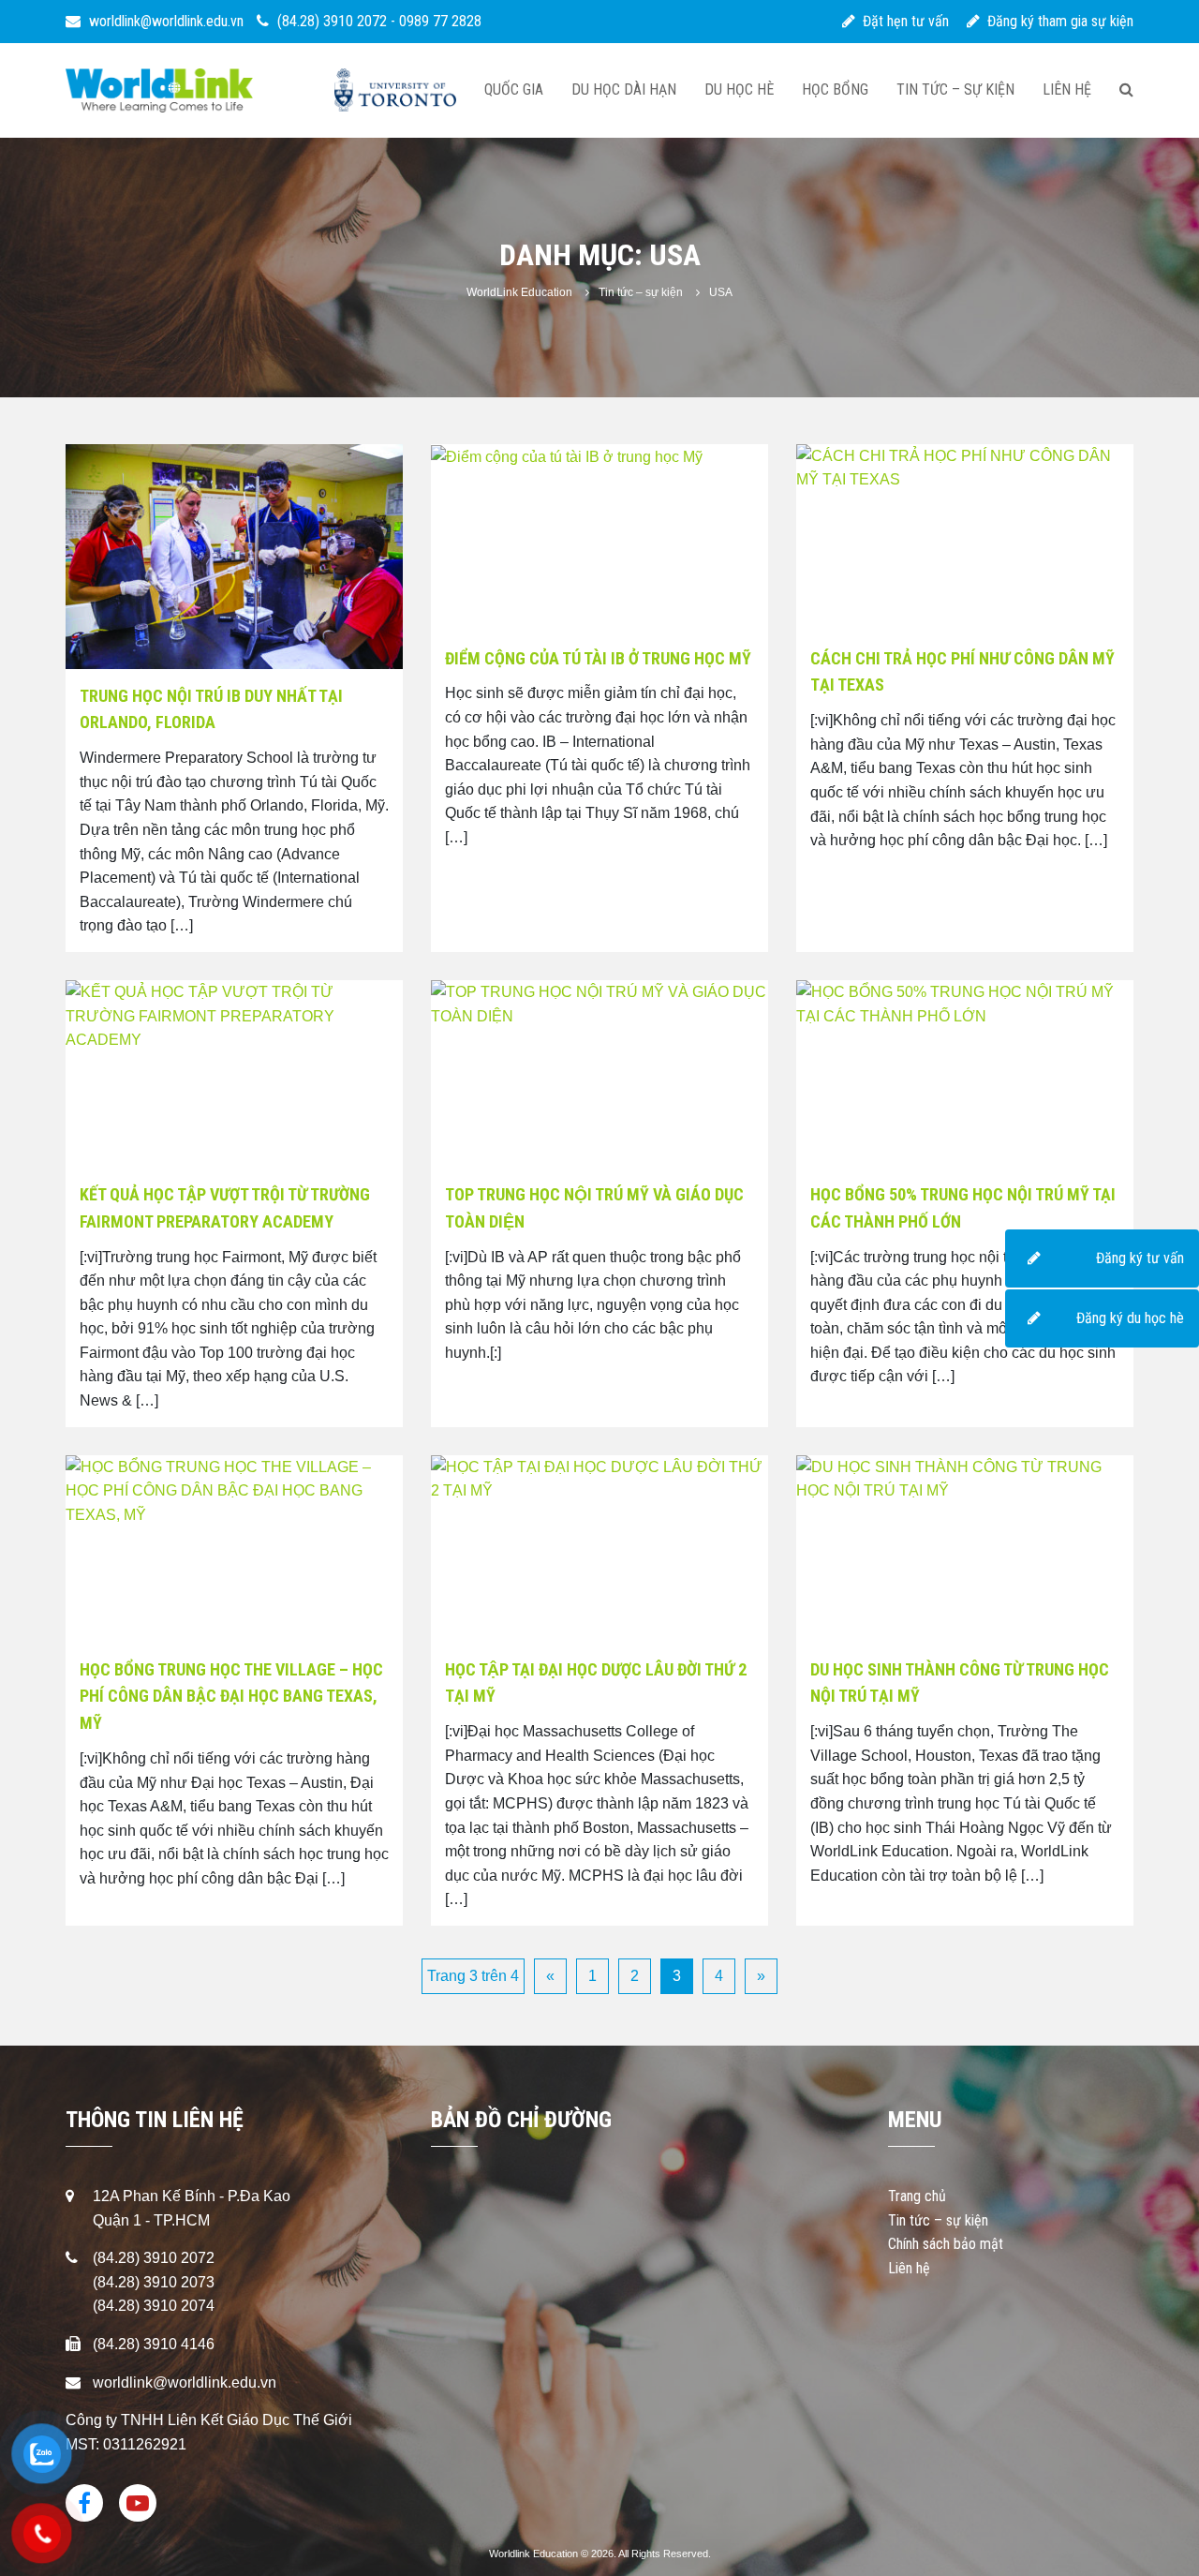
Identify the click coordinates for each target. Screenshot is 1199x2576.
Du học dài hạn (624, 89)
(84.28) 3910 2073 (154, 2282)
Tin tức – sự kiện (955, 89)
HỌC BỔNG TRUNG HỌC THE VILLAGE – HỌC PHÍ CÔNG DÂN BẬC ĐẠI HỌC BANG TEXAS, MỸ (231, 1697)
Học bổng (835, 89)
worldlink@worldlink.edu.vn (164, 21)
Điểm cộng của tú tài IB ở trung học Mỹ (598, 658)
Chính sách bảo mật (946, 2244)
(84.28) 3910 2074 (154, 2306)
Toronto (396, 90)
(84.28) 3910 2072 (332, 21)
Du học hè (739, 89)
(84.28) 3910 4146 (154, 2344)
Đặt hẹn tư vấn (902, 21)
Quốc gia (514, 89)
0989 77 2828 (440, 21)
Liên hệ (1067, 89)
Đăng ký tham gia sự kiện (1057, 21)
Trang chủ (917, 2196)
